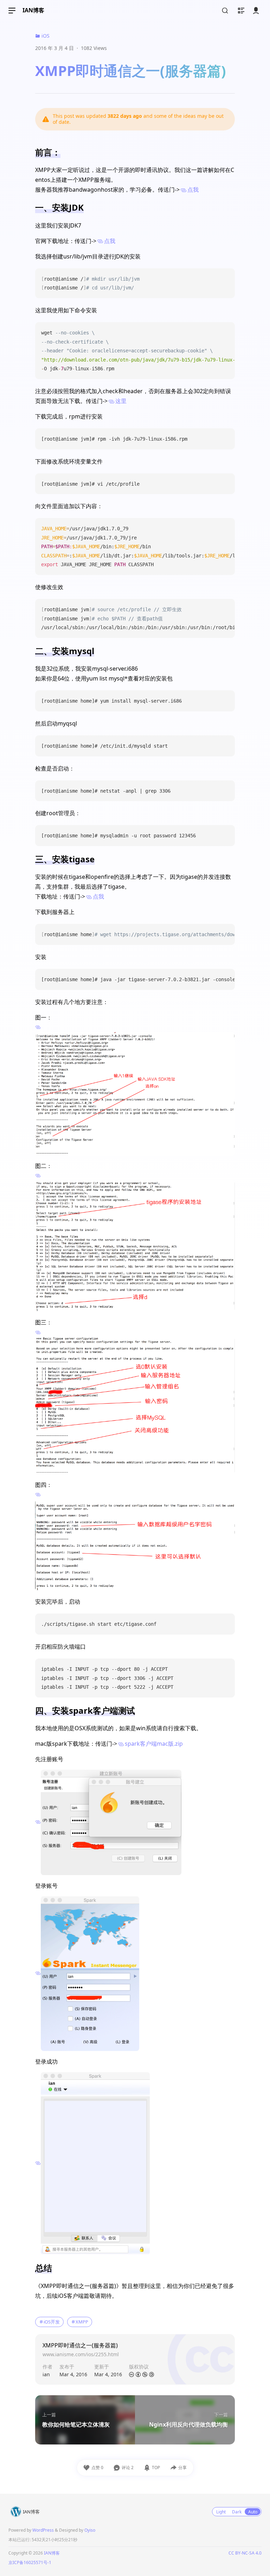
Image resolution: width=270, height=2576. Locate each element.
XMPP (82, 2322)
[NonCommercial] (145, 2375)
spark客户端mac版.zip (154, 1744)
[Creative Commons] (131, 2375)
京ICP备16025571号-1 (30, 2562)
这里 (121, 401)
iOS (45, 36)
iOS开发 (52, 2322)
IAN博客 (33, 10)
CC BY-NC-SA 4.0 (245, 2553)
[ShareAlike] (152, 2375)
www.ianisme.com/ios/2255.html (81, 2354)
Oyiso (90, 2530)
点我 (193, 190)
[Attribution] (138, 2375)
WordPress (43, 2530)
